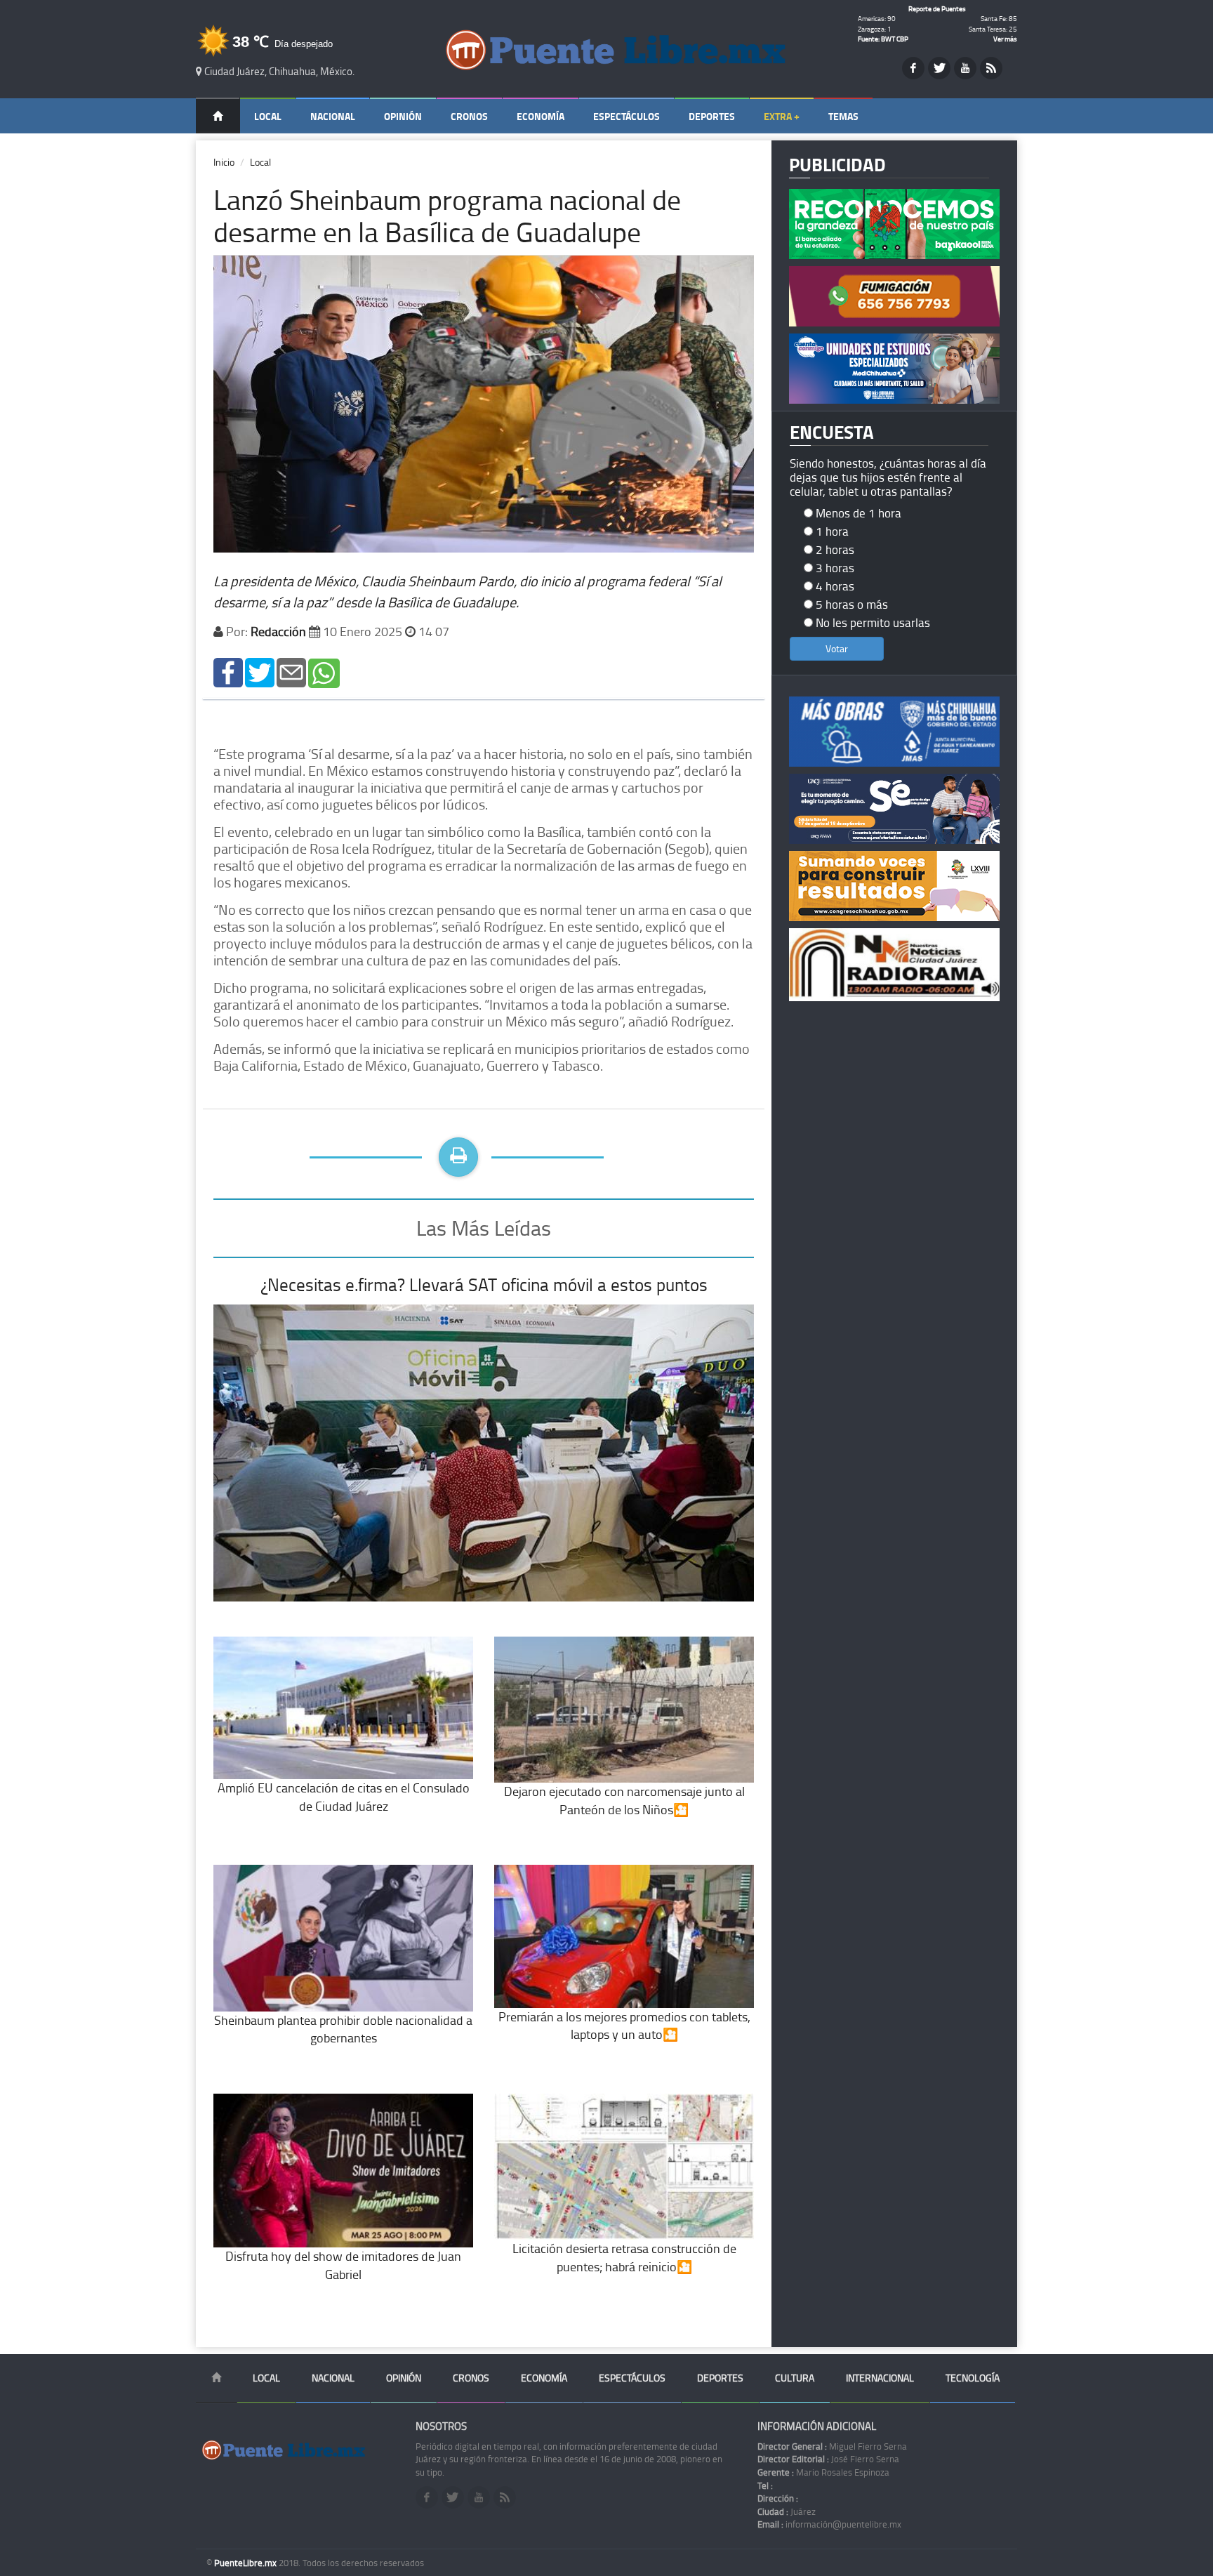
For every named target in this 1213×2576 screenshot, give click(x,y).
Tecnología (973, 2378)
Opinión (403, 116)
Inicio (224, 162)
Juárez (787, 2511)
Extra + (782, 116)
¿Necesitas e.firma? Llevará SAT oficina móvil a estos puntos (484, 1284)
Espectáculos (627, 116)
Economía (541, 116)
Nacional (333, 116)
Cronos (469, 116)
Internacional (880, 2378)
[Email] (291, 672)
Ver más (1005, 39)
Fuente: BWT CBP (883, 39)
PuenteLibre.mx (246, 2563)
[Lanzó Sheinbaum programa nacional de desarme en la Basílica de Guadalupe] (228, 672)
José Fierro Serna (828, 2459)
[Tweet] (260, 672)
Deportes (712, 116)
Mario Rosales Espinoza (823, 2472)
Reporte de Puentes (937, 8)
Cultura (795, 2378)
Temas (843, 116)
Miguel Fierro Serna (832, 2446)
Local (268, 116)
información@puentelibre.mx (829, 2524)
